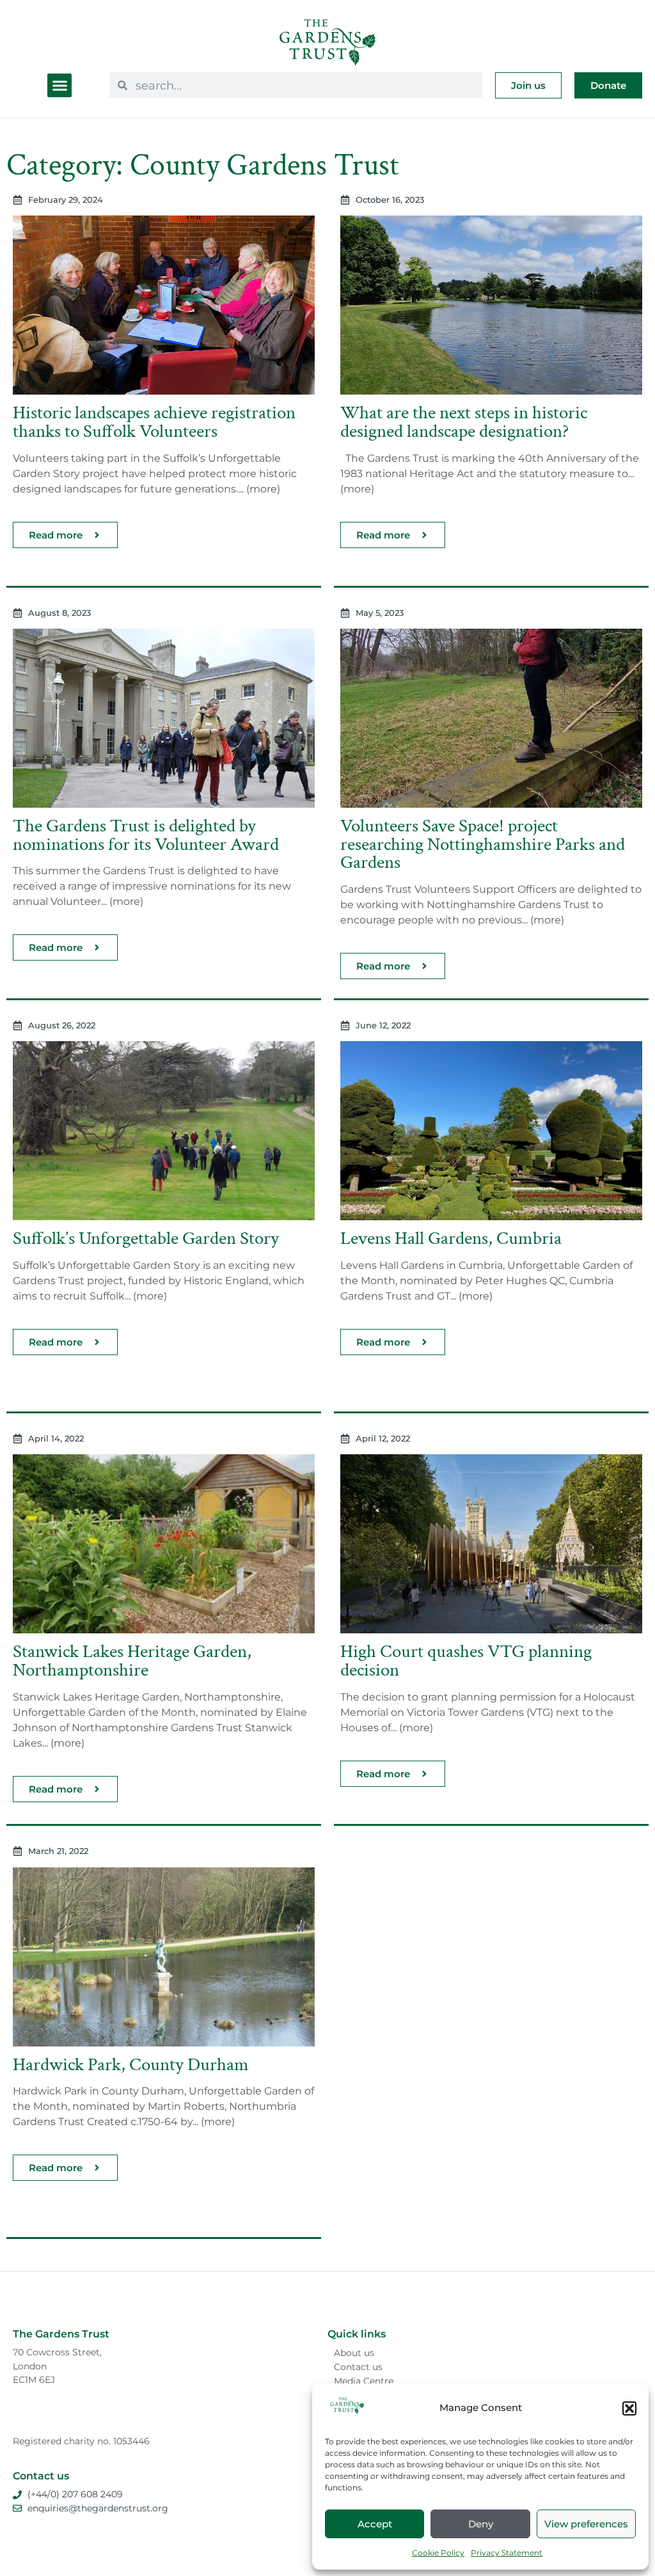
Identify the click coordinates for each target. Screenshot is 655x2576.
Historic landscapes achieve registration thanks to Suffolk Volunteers (154, 422)
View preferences (586, 2524)
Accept (375, 2524)
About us (354, 2353)
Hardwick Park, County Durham (131, 2065)
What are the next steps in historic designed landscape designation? (464, 422)
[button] (629, 2408)
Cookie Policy (438, 2553)
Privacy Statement (507, 2553)
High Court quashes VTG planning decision (466, 1661)
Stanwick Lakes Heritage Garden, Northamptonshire (132, 1661)
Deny (481, 2524)
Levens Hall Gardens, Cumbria (451, 1238)
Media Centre (364, 2381)
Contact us (358, 2367)
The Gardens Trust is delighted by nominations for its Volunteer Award (146, 835)
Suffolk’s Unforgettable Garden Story (146, 1238)
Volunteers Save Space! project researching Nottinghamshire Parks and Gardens (483, 844)
